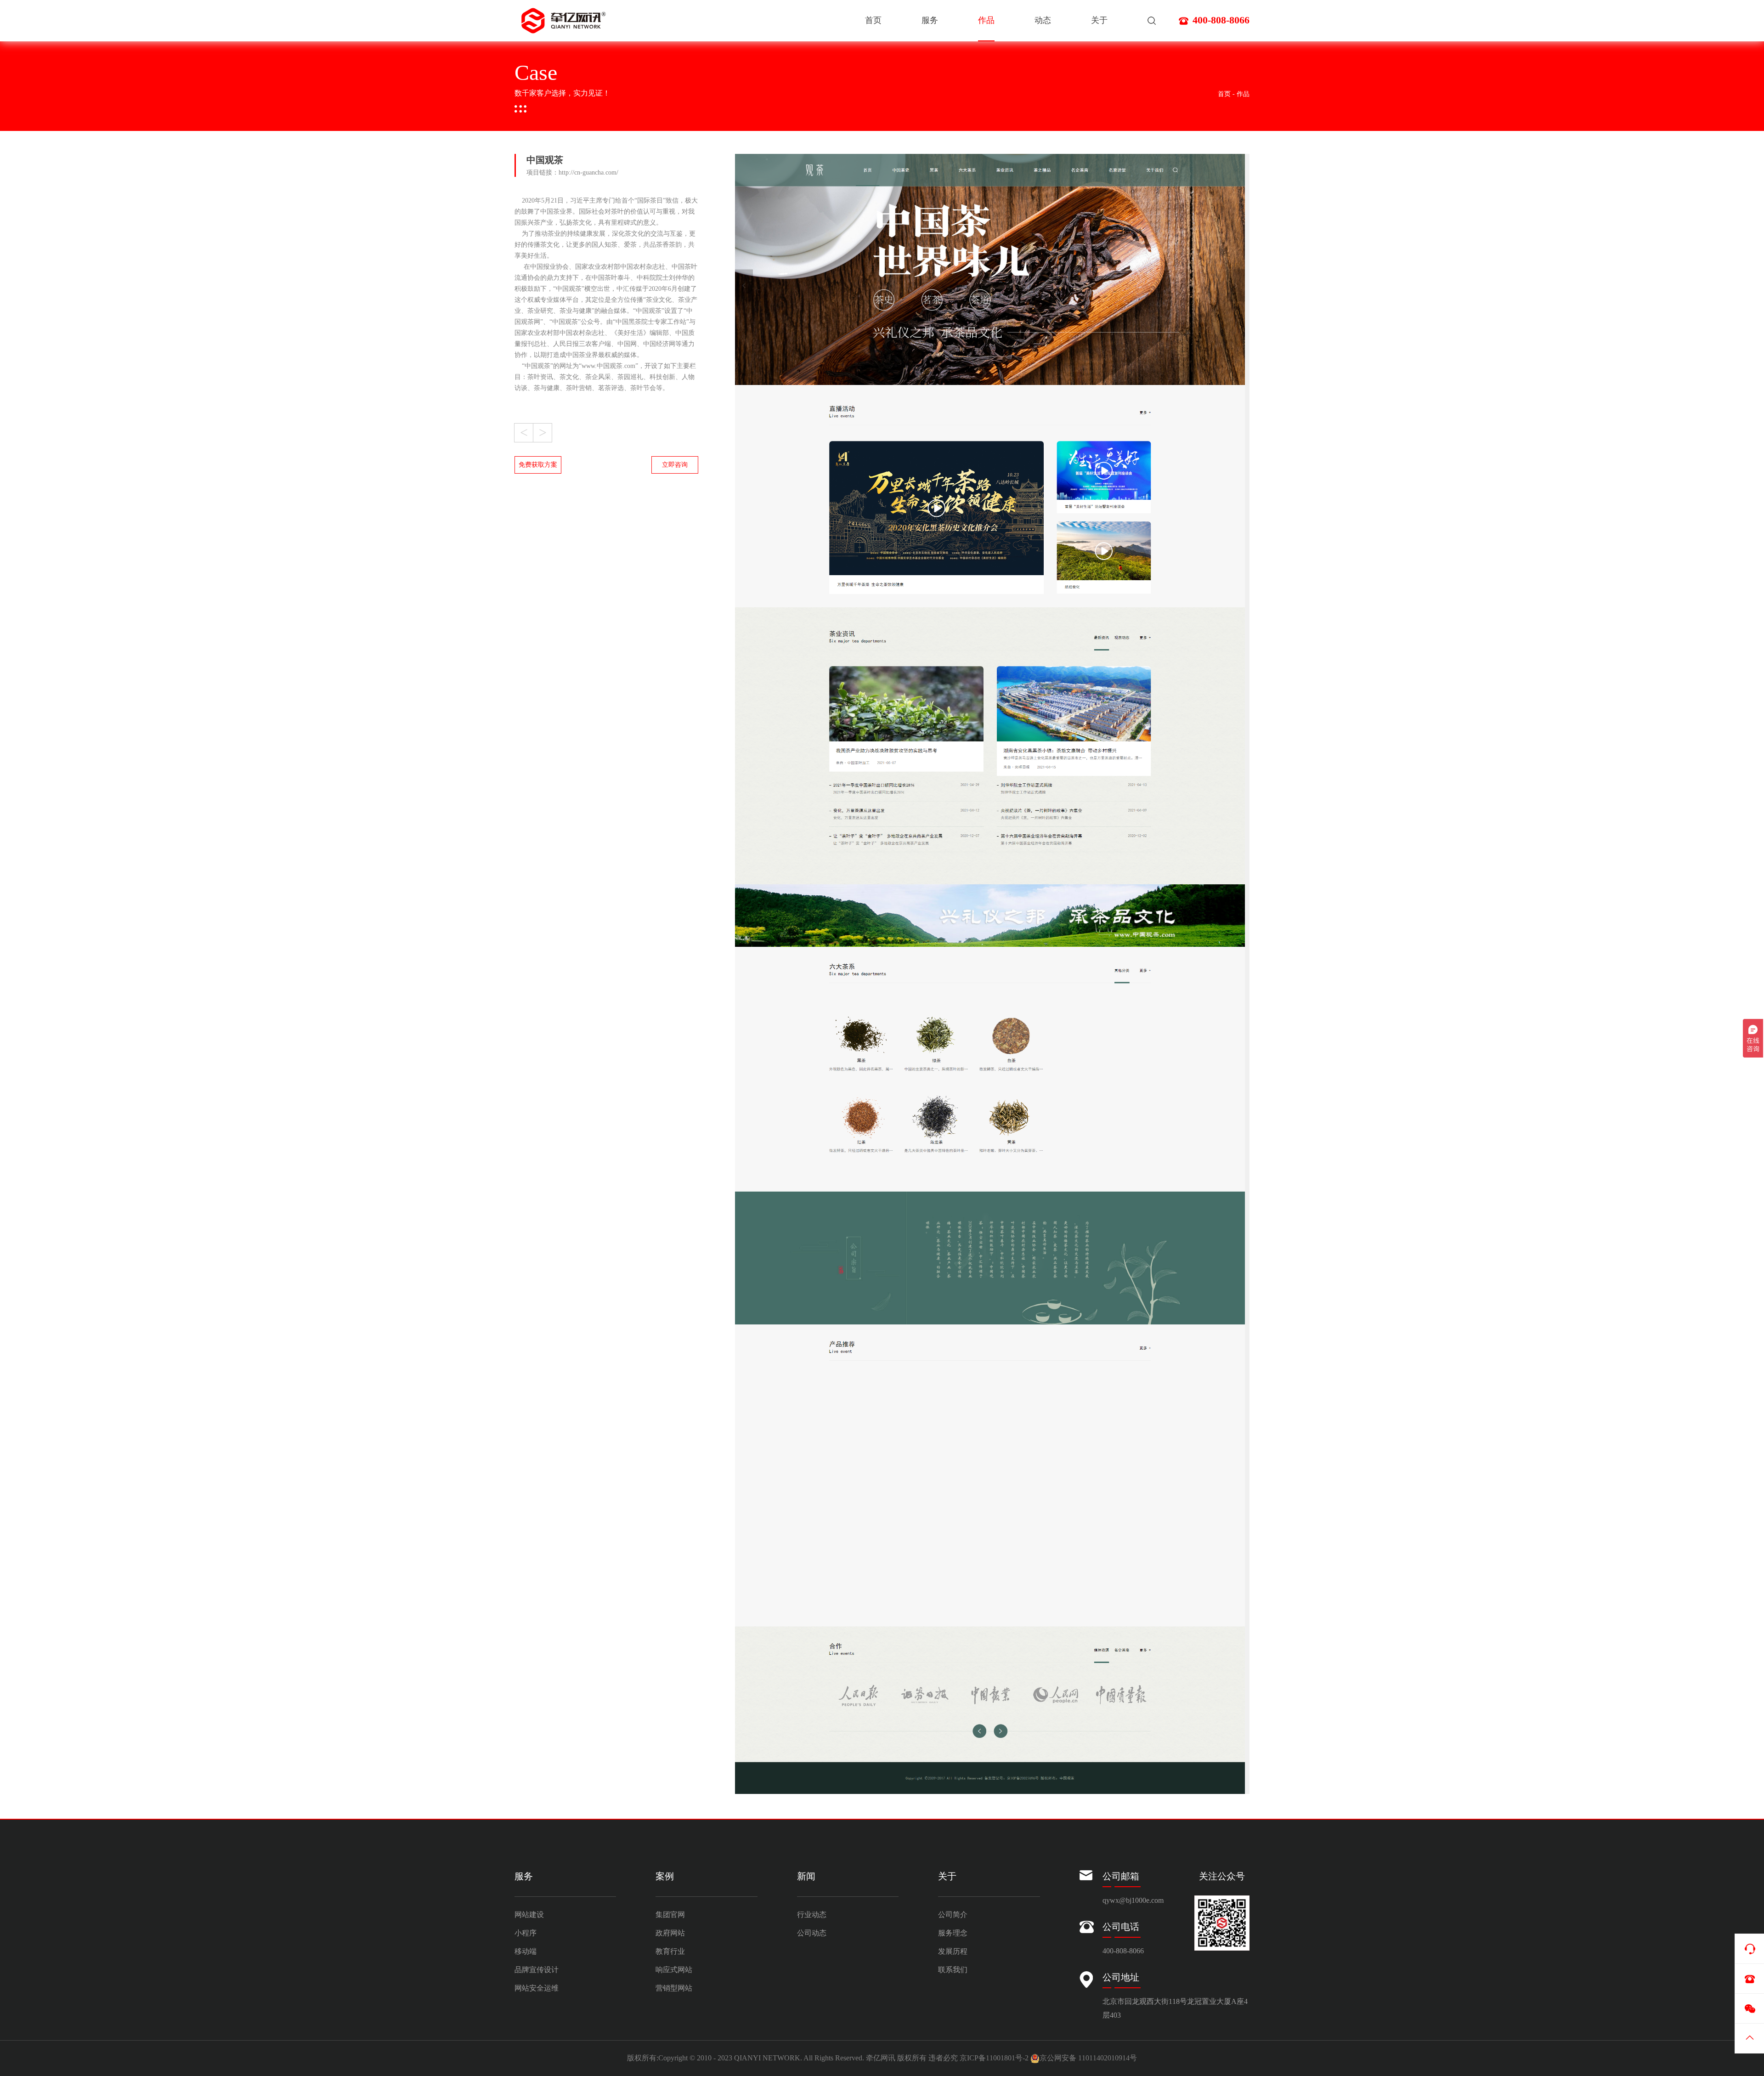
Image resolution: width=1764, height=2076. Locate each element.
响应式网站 (674, 1970)
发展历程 (953, 1952)
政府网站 (670, 1933)
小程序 (526, 1933)
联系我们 (953, 1970)
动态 (1043, 20)
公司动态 (812, 1933)
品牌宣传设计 (537, 1970)
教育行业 (670, 1952)
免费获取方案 (538, 465)
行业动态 (812, 1915)
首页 (873, 20)
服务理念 (953, 1933)
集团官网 (670, 1915)
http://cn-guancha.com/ (588, 173)
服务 (930, 20)
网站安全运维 (537, 1988)
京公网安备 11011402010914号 (1088, 2058)
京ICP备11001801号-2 (994, 2058)
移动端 (526, 1952)
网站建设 (529, 1915)
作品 (986, 20)
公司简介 (953, 1915)
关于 (1099, 20)
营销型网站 (674, 1988)
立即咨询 (675, 465)
